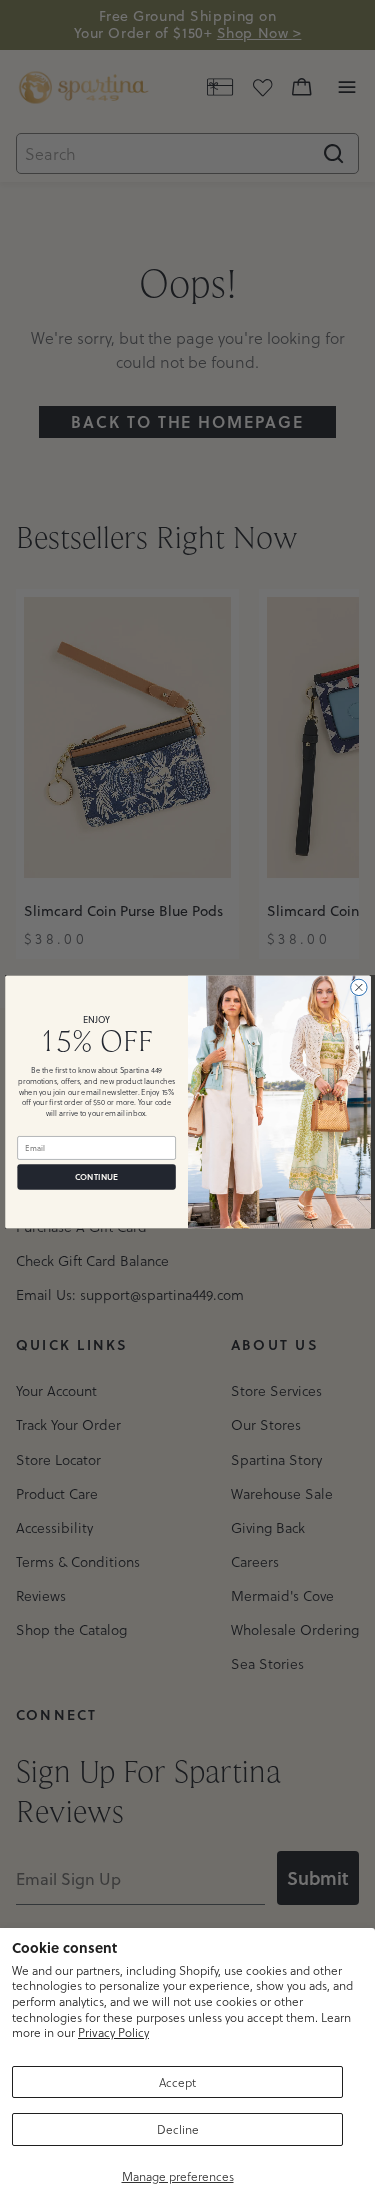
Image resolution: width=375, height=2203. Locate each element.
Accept (177, 2082)
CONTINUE (96, 1176)
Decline (178, 2129)
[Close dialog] (358, 987)
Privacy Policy (113, 2032)
